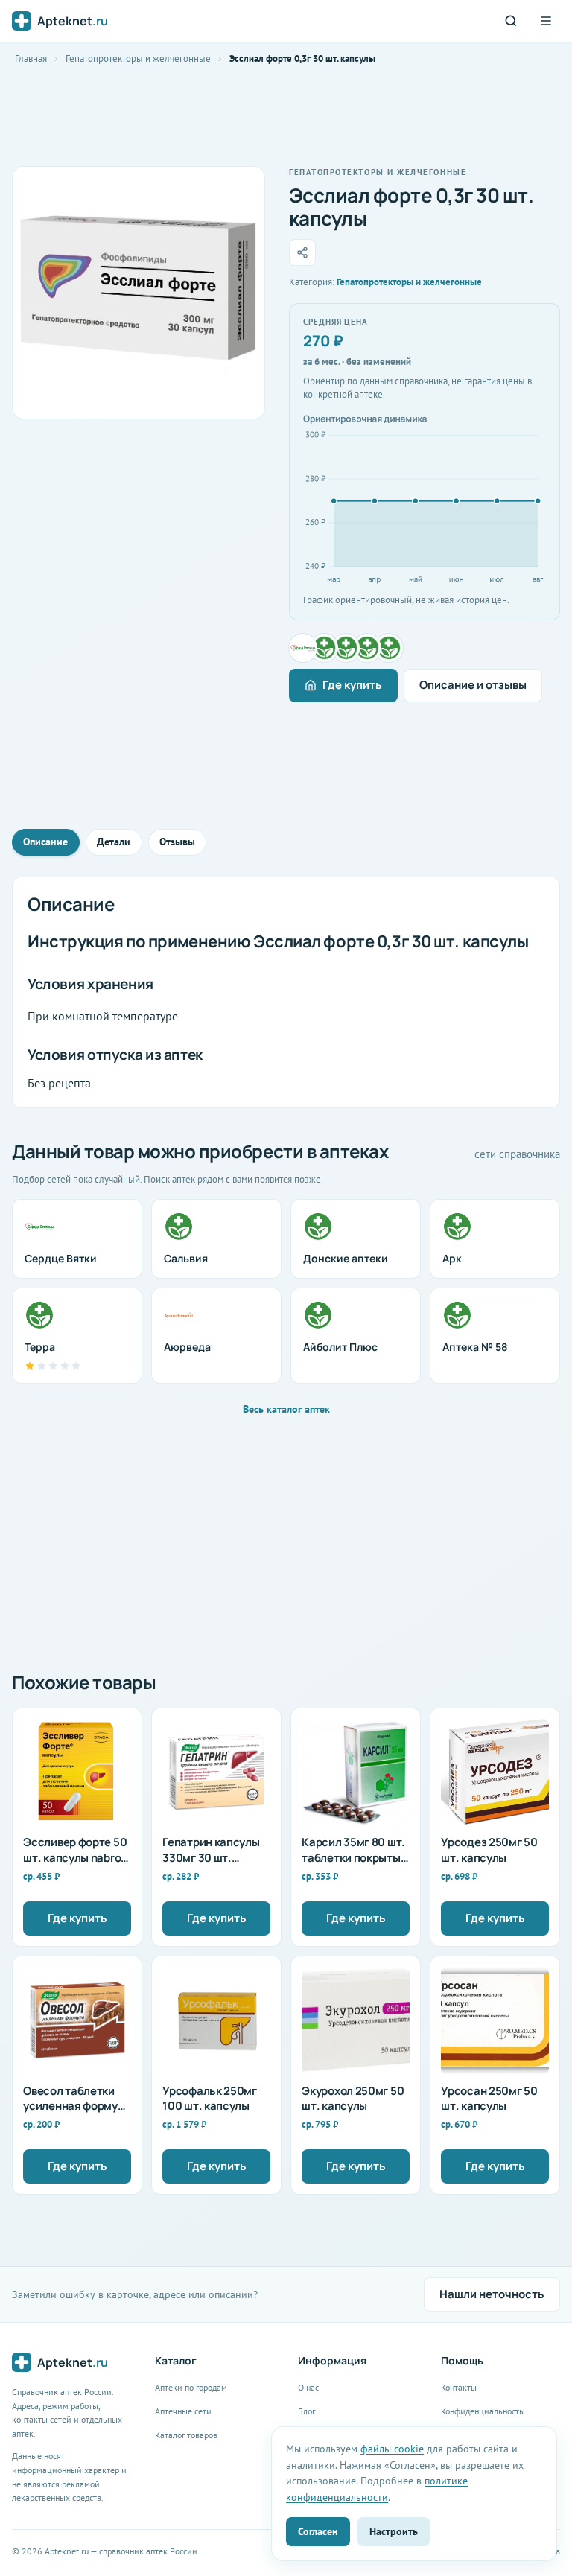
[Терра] (389, 648)
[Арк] (367, 648)
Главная (31, 58)
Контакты (459, 2387)
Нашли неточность (492, 2294)
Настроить (394, 2531)
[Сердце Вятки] (303, 648)
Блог (306, 2411)
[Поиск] (511, 21)
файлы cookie (392, 2448)
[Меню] (546, 21)
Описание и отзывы (473, 685)
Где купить (352, 685)
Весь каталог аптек (286, 1409)
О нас (308, 2387)
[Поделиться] (302, 252)
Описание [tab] (45, 842)
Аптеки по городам (191, 2387)
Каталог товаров (186, 2435)
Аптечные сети (183, 2411)
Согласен (318, 2531)
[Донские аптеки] (346, 648)
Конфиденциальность (482, 2411)
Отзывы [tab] (177, 842)
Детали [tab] (114, 842)
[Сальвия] (325, 648)
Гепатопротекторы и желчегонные (138, 58)
